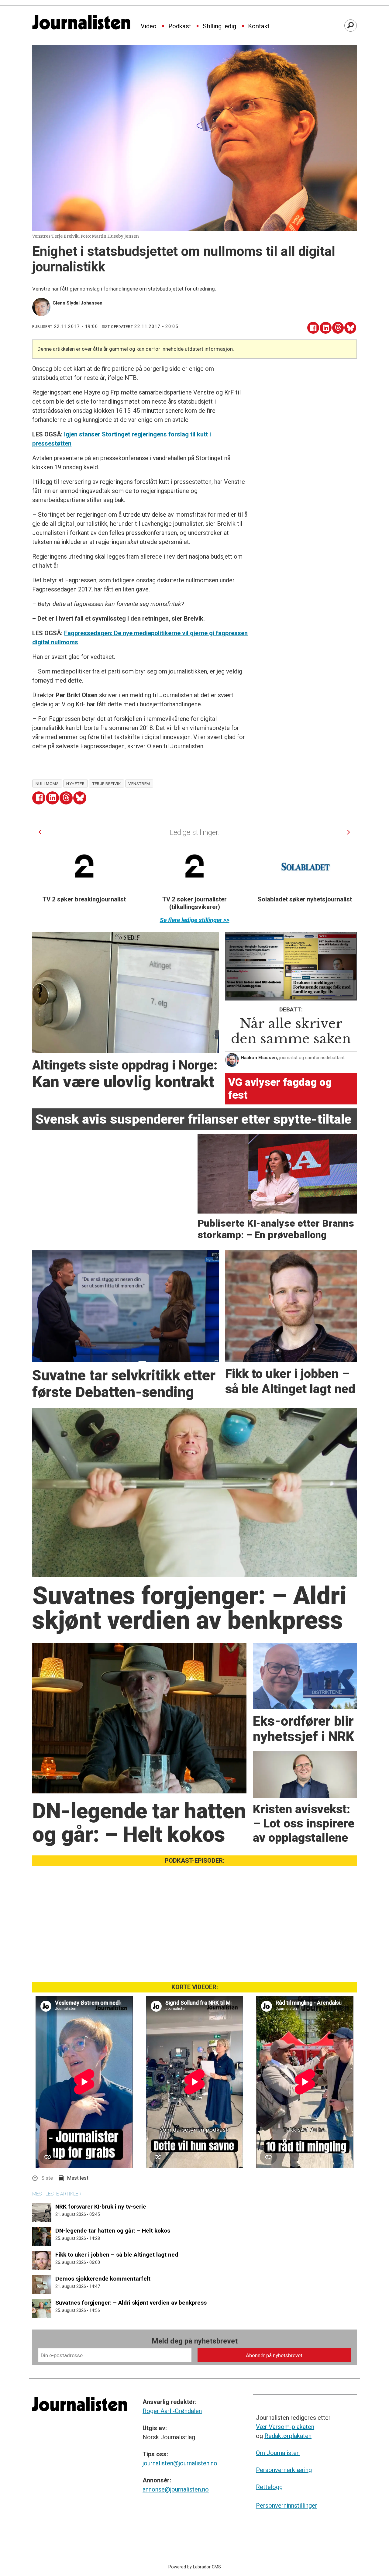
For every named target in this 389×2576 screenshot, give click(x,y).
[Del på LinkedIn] (326, 328)
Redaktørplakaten (288, 2436)
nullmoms (47, 783)
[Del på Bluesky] (350, 328)
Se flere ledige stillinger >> (195, 920)
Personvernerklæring (284, 2470)
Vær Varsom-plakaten (285, 2427)
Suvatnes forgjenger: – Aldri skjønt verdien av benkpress (131, 2303)
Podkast (180, 26)
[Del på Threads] (338, 328)
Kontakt (259, 26)
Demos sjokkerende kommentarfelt (103, 2279)
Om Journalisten (278, 2453)
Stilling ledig (219, 26)
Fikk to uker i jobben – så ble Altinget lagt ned (117, 2255)
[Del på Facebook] (313, 328)
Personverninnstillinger (287, 2505)
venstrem (139, 783)
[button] (40, 832)
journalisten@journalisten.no (180, 2463)
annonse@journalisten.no (176, 2489)
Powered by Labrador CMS (195, 2567)
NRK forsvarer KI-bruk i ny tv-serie (101, 2207)
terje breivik (106, 783)
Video (149, 26)
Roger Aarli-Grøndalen (172, 2411)
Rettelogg (269, 2487)
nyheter (75, 783)
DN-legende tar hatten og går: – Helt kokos (113, 2231)
